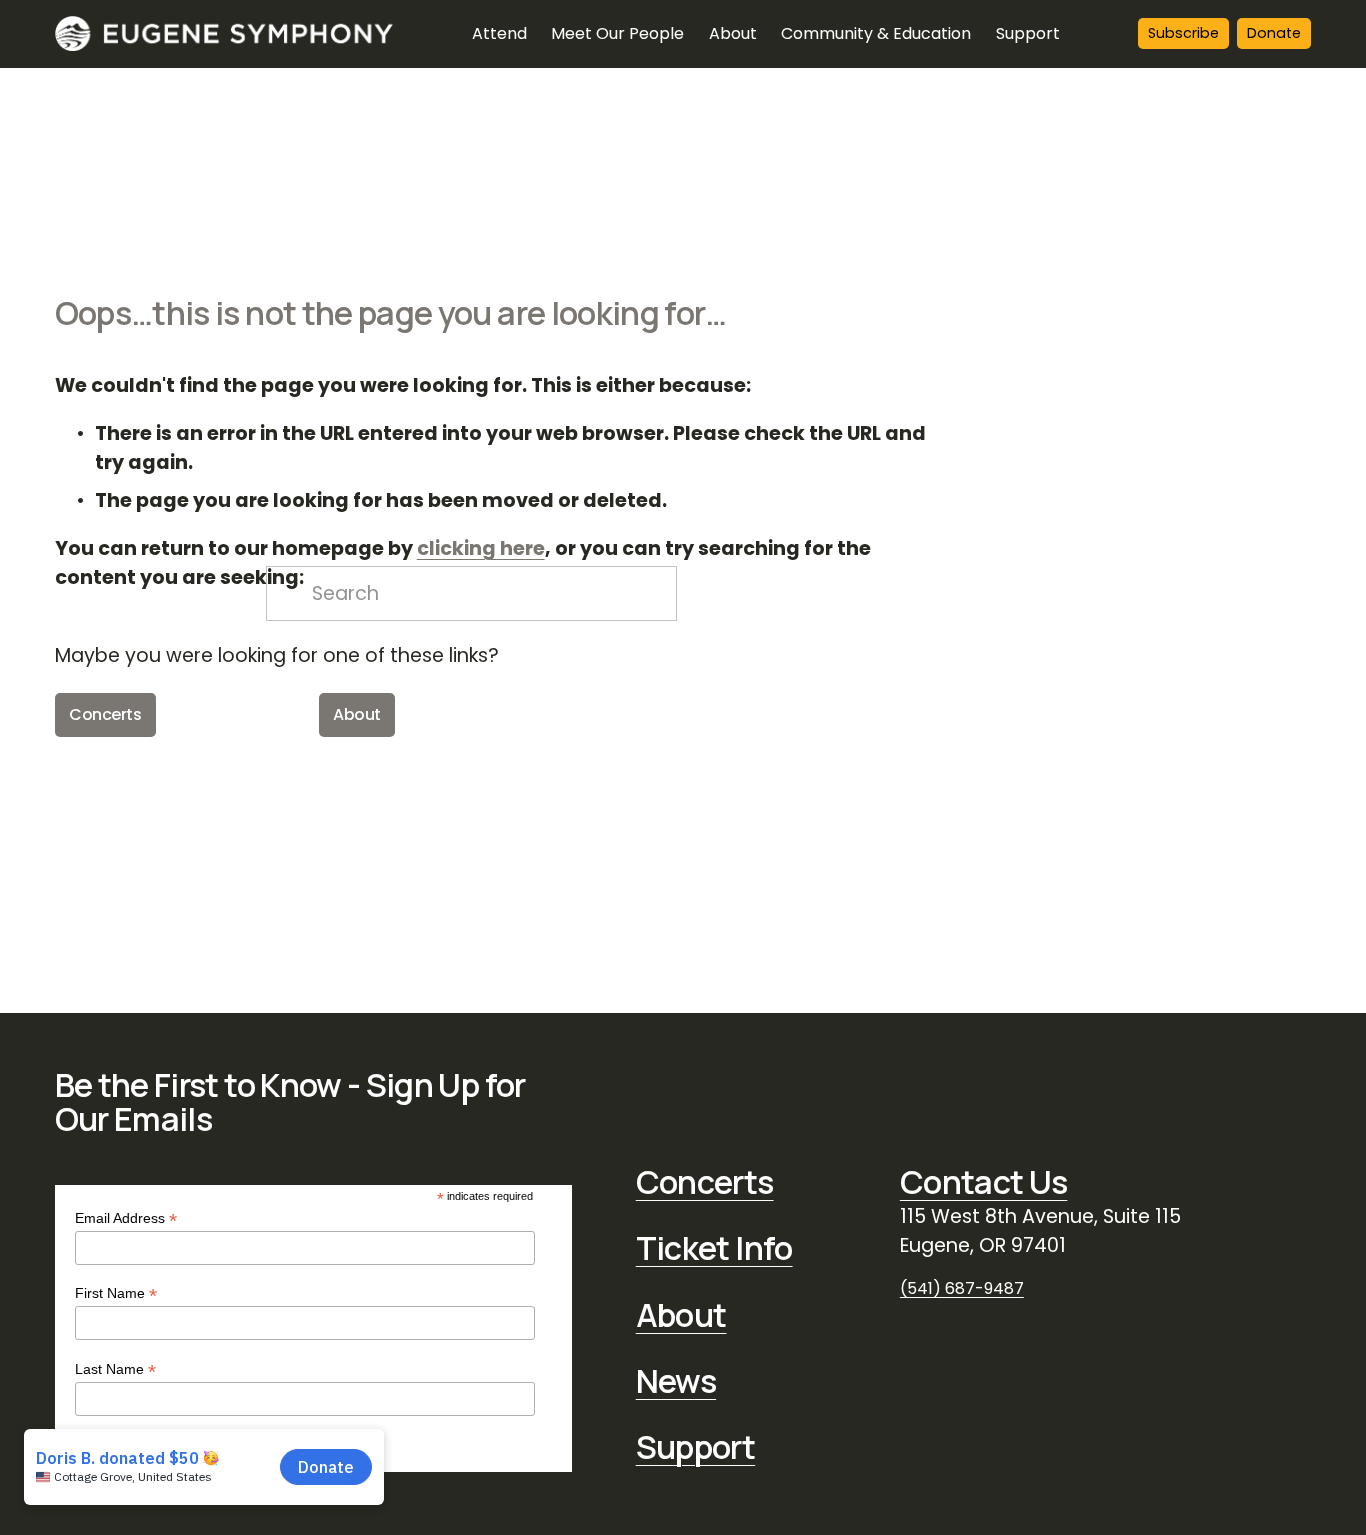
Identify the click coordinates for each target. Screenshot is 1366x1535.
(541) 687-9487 (962, 1288)
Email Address (126, 1218)
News (676, 1381)
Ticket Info (714, 1248)
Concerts (105, 714)
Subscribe (1183, 33)
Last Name (115, 1369)
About (357, 714)
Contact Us (984, 1182)
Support (695, 1447)
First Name (116, 1293)
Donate (1274, 33)
